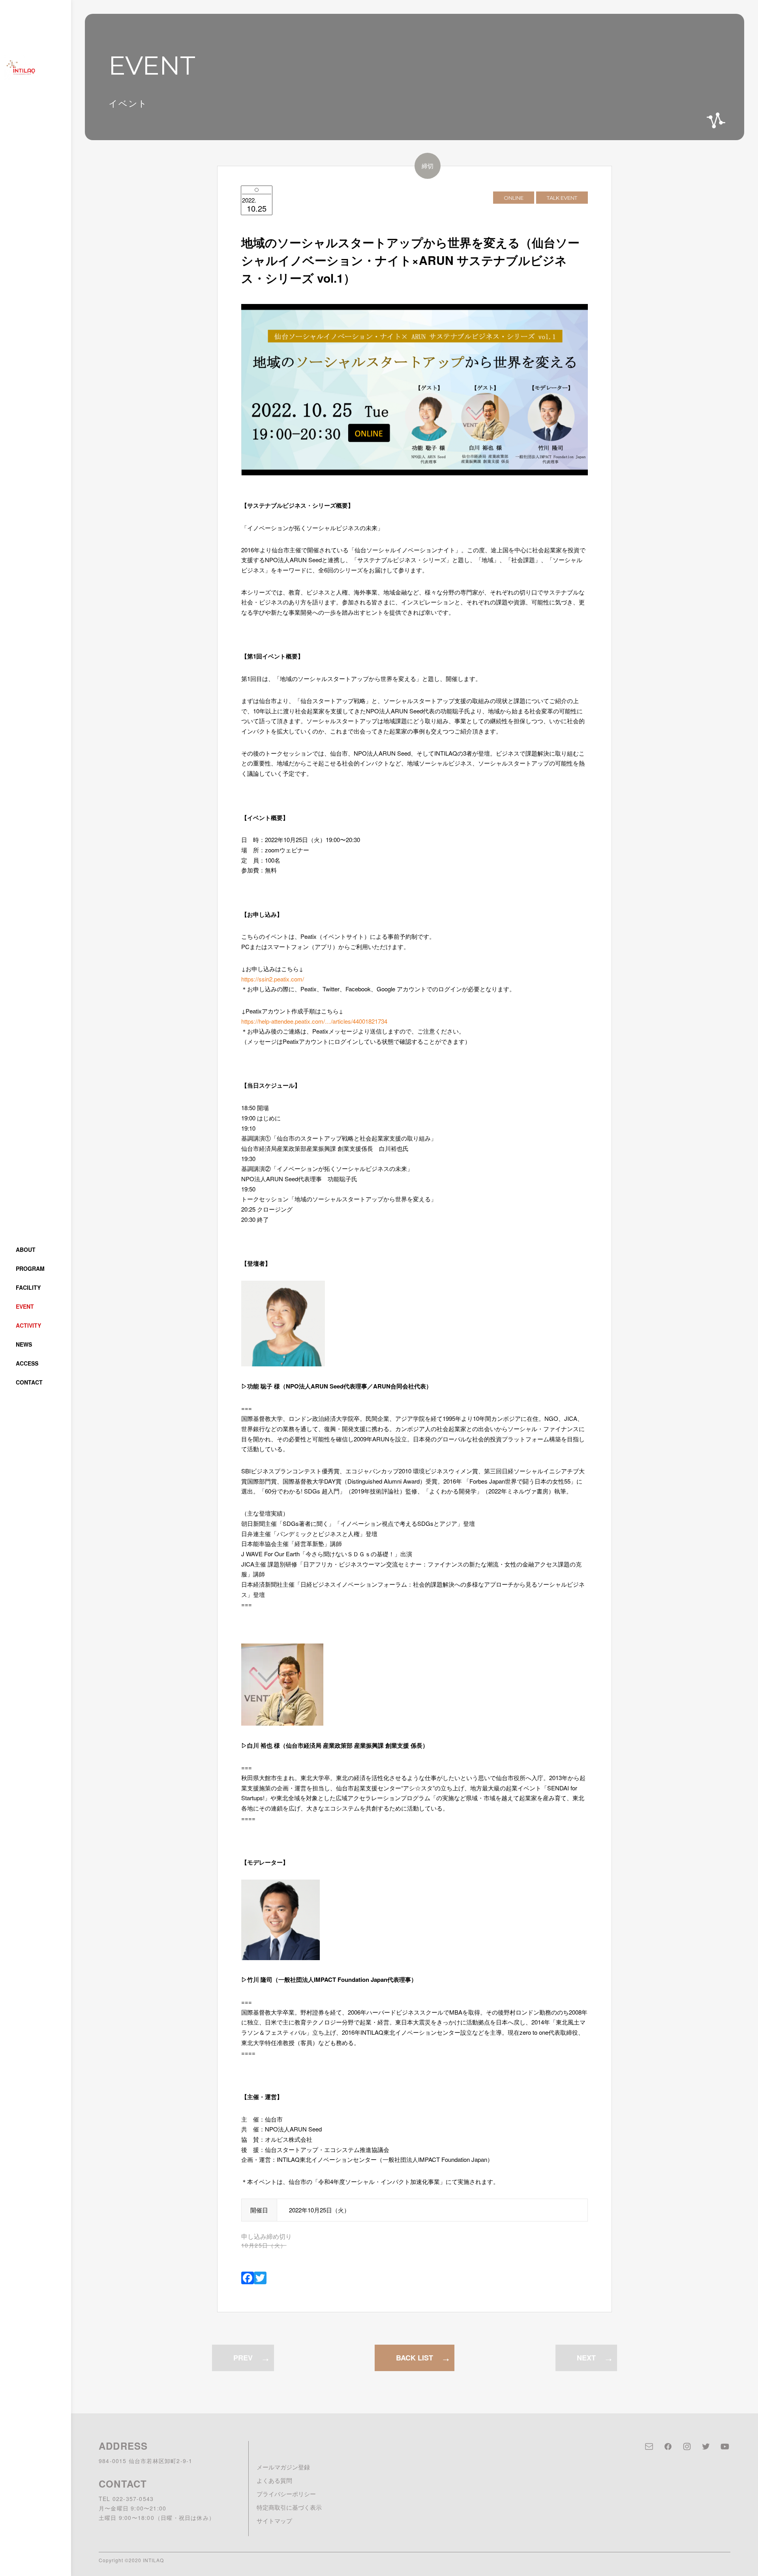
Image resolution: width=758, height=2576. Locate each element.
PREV (243, 2358)
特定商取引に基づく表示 (289, 2507)
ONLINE (514, 197)
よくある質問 (274, 2480)
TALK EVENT (562, 197)
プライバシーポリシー (286, 2494)
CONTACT (29, 1382)
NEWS (24, 1344)
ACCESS (27, 1363)
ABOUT (26, 1250)
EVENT (25, 1306)
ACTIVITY (28, 1325)
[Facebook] (248, 2278)
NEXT (586, 2358)
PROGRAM (30, 1268)
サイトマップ (274, 2521)
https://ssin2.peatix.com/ (273, 979)
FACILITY (28, 1287)
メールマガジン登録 (283, 2467)
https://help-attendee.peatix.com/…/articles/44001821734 (314, 1021)
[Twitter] (260, 2278)
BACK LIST (415, 2358)
